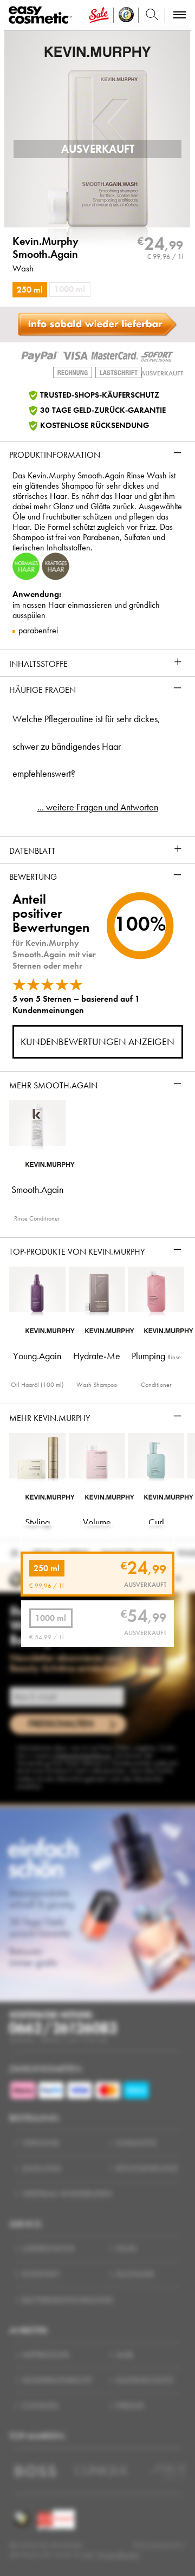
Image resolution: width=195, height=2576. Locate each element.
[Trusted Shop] (126, 15)
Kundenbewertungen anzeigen (97, 1042)
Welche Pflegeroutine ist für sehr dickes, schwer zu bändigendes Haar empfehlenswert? (86, 746)
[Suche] (152, 15)
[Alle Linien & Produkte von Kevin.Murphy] (98, 51)
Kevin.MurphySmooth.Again (45, 248)
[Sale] (99, 15)
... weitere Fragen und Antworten (98, 807)
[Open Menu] (42, 15)
